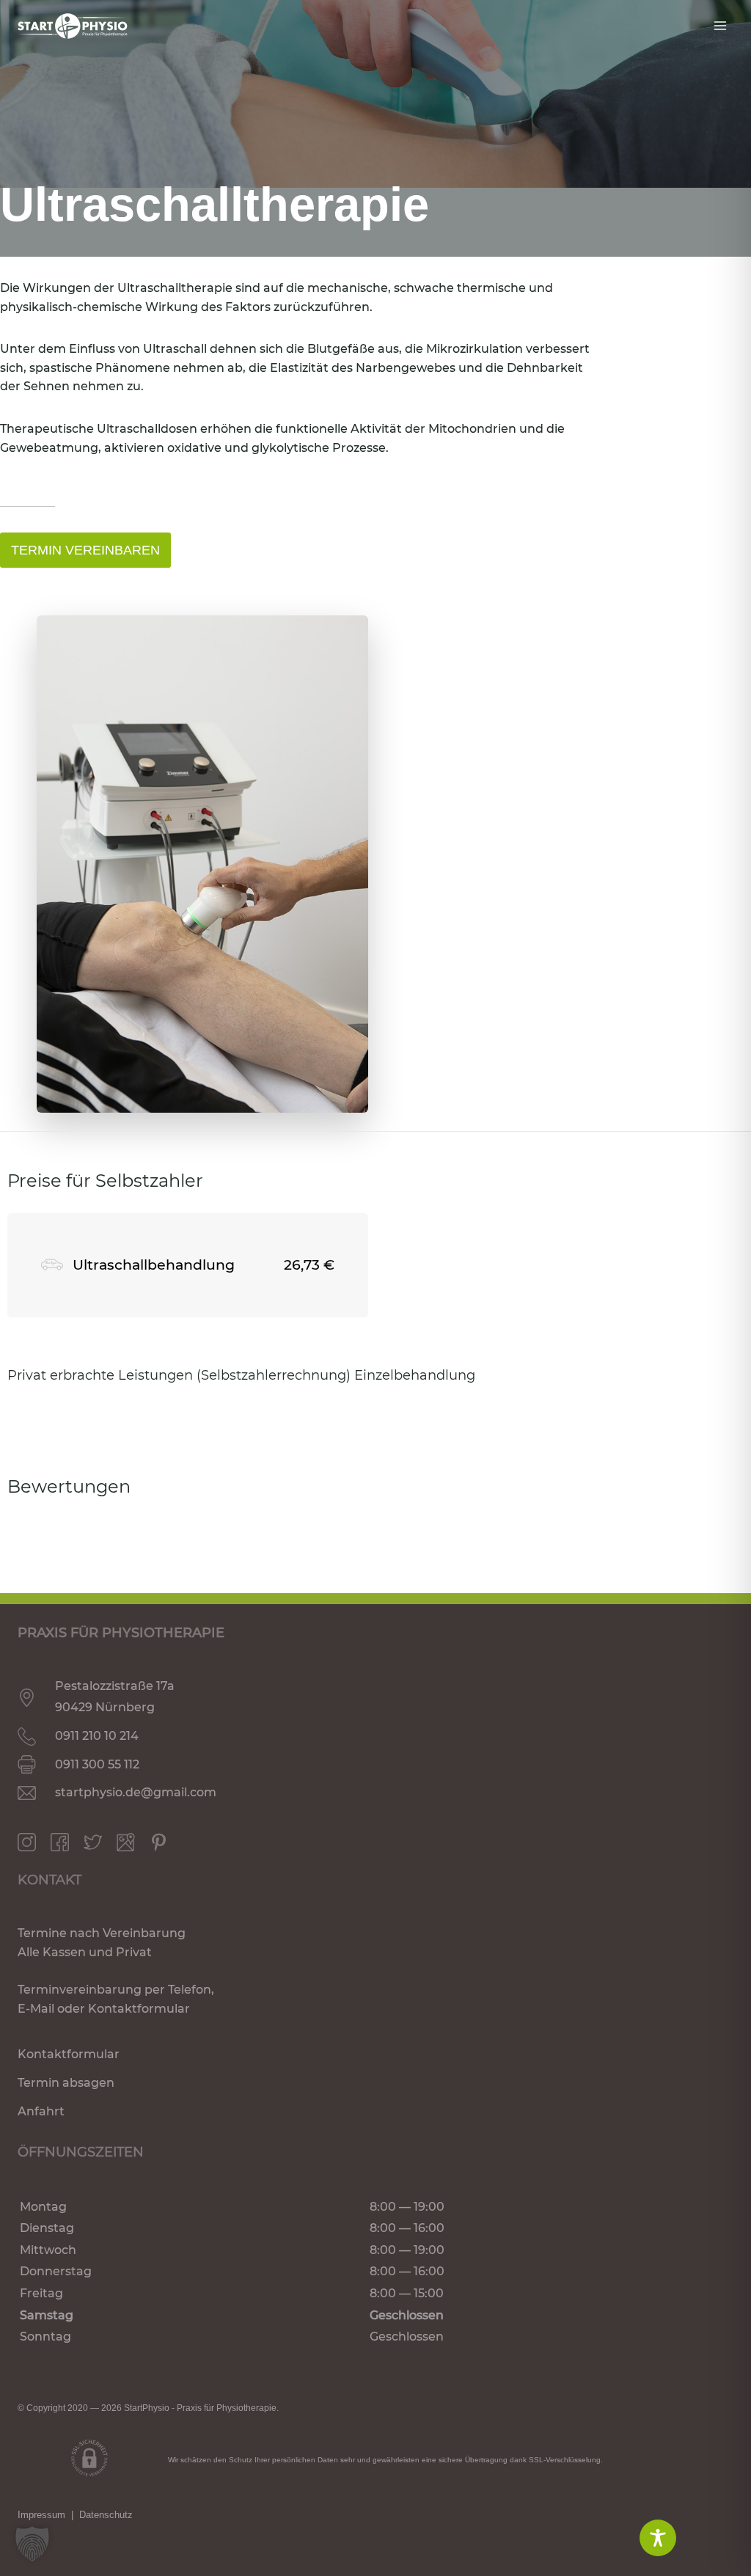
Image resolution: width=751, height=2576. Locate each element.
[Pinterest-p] (159, 1842)
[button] (32, 2544)
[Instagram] (27, 1842)
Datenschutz (106, 2515)
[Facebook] (60, 1842)
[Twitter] (93, 1842)
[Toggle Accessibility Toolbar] (658, 2538)
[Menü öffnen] (720, 25)
